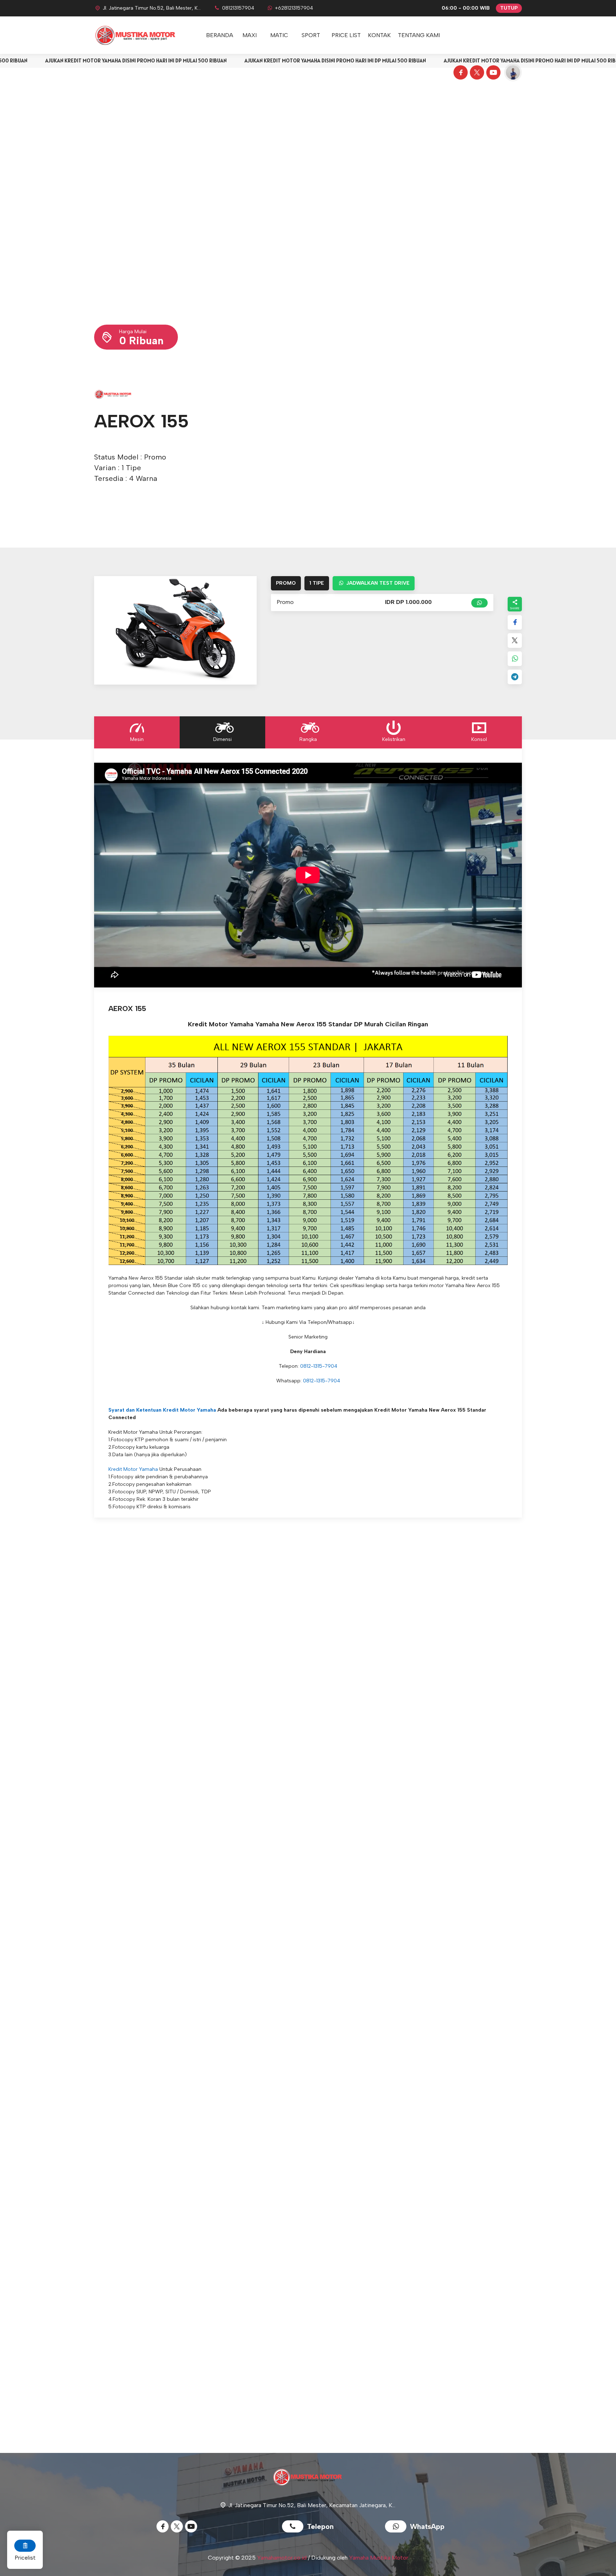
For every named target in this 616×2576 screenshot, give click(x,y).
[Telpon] (294, 2527)
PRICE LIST (346, 35)
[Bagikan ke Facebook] (515, 622)
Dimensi (222, 739)
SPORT (311, 35)
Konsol (479, 739)
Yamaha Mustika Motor (379, 2558)
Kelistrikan (394, 739)
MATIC (279, 35)
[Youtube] (492, 73)
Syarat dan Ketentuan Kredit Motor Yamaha (162, 1410)
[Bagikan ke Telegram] (515, 677)
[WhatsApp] (397, 2527)
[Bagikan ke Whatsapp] (515, 659)
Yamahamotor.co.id (282, 2558)
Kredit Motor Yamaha (133, 1469)
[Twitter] (476, 73)
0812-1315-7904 (319, 1366)
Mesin (137, 739)
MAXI (250, 35)
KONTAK (379, 35)
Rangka (308, 739)
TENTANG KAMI (419, 35)
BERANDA (220, 35)
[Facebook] (460, 73)
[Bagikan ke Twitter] (515, 641)
